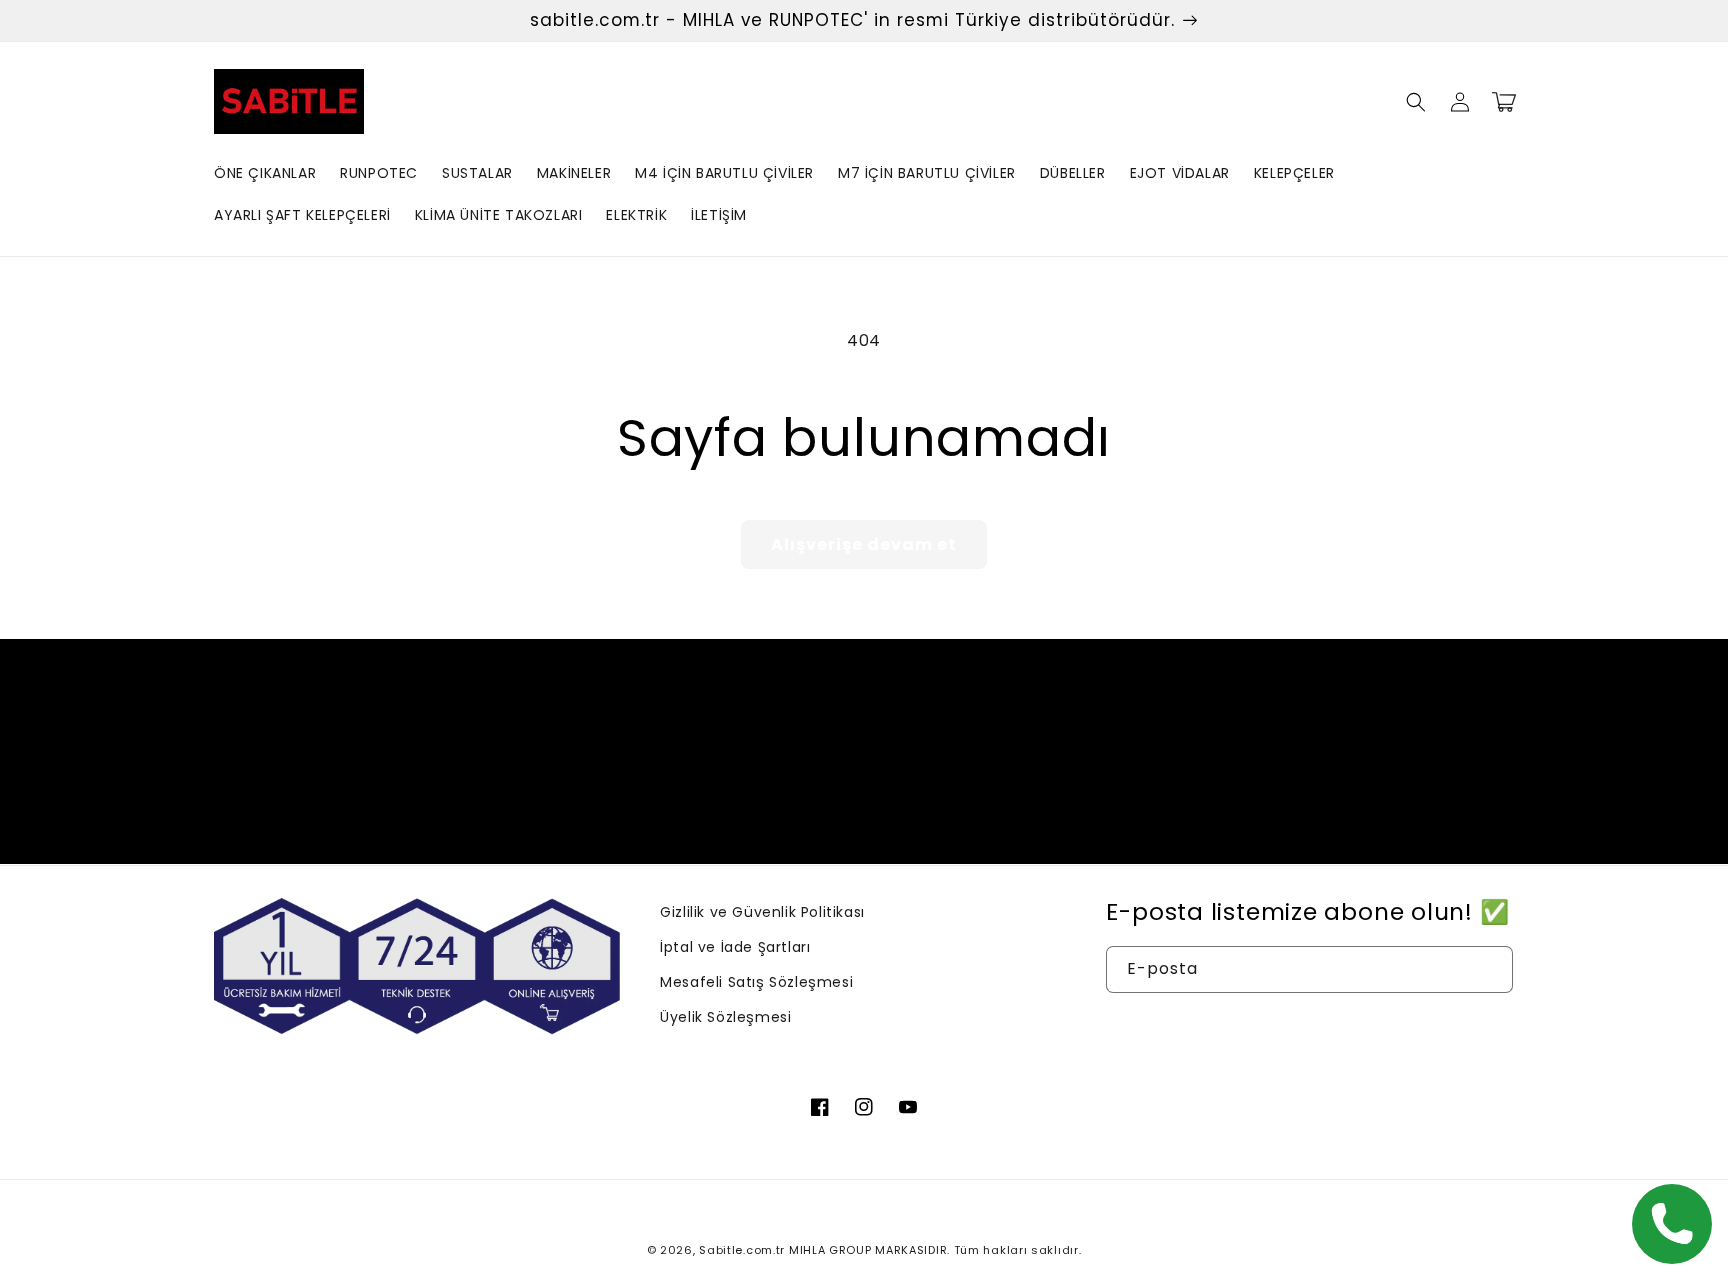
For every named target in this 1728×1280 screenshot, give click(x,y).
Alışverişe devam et (864, 544)
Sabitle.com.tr (742, 1250)
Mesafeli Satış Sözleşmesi (756, 982)
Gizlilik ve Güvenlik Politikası (762, 912)
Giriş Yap (1309, 1027)
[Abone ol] (1021, 788)
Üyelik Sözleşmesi (725, 1017)
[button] (1416, 102)
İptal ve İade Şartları (735, 947)
